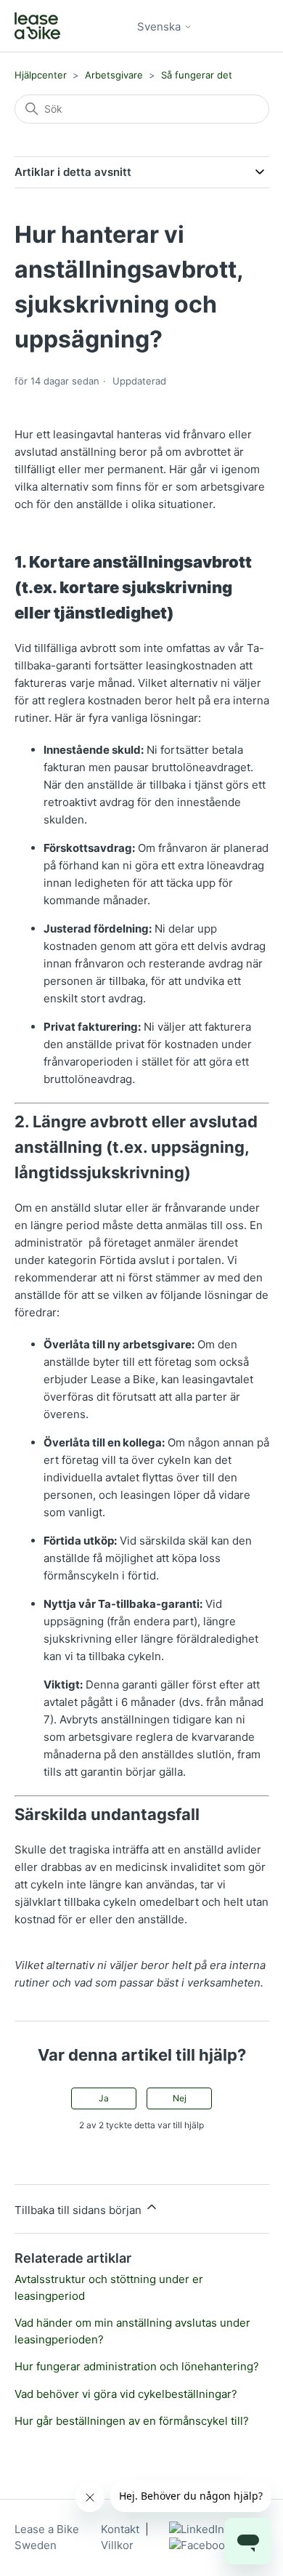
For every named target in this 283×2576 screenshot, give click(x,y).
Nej (180, 2098)
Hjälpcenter (42, 75)
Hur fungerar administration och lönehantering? (137, 2366)
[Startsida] (37, 26)
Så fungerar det (197, 75)
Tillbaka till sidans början (79, 2210)
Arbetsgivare (114, 75)
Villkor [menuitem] (117, 2545)
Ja (104, 2098)
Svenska (160, 27)
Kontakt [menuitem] (120, 2529)
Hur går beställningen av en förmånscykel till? (132, 2421)
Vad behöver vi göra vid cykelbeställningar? (126, 2394)
